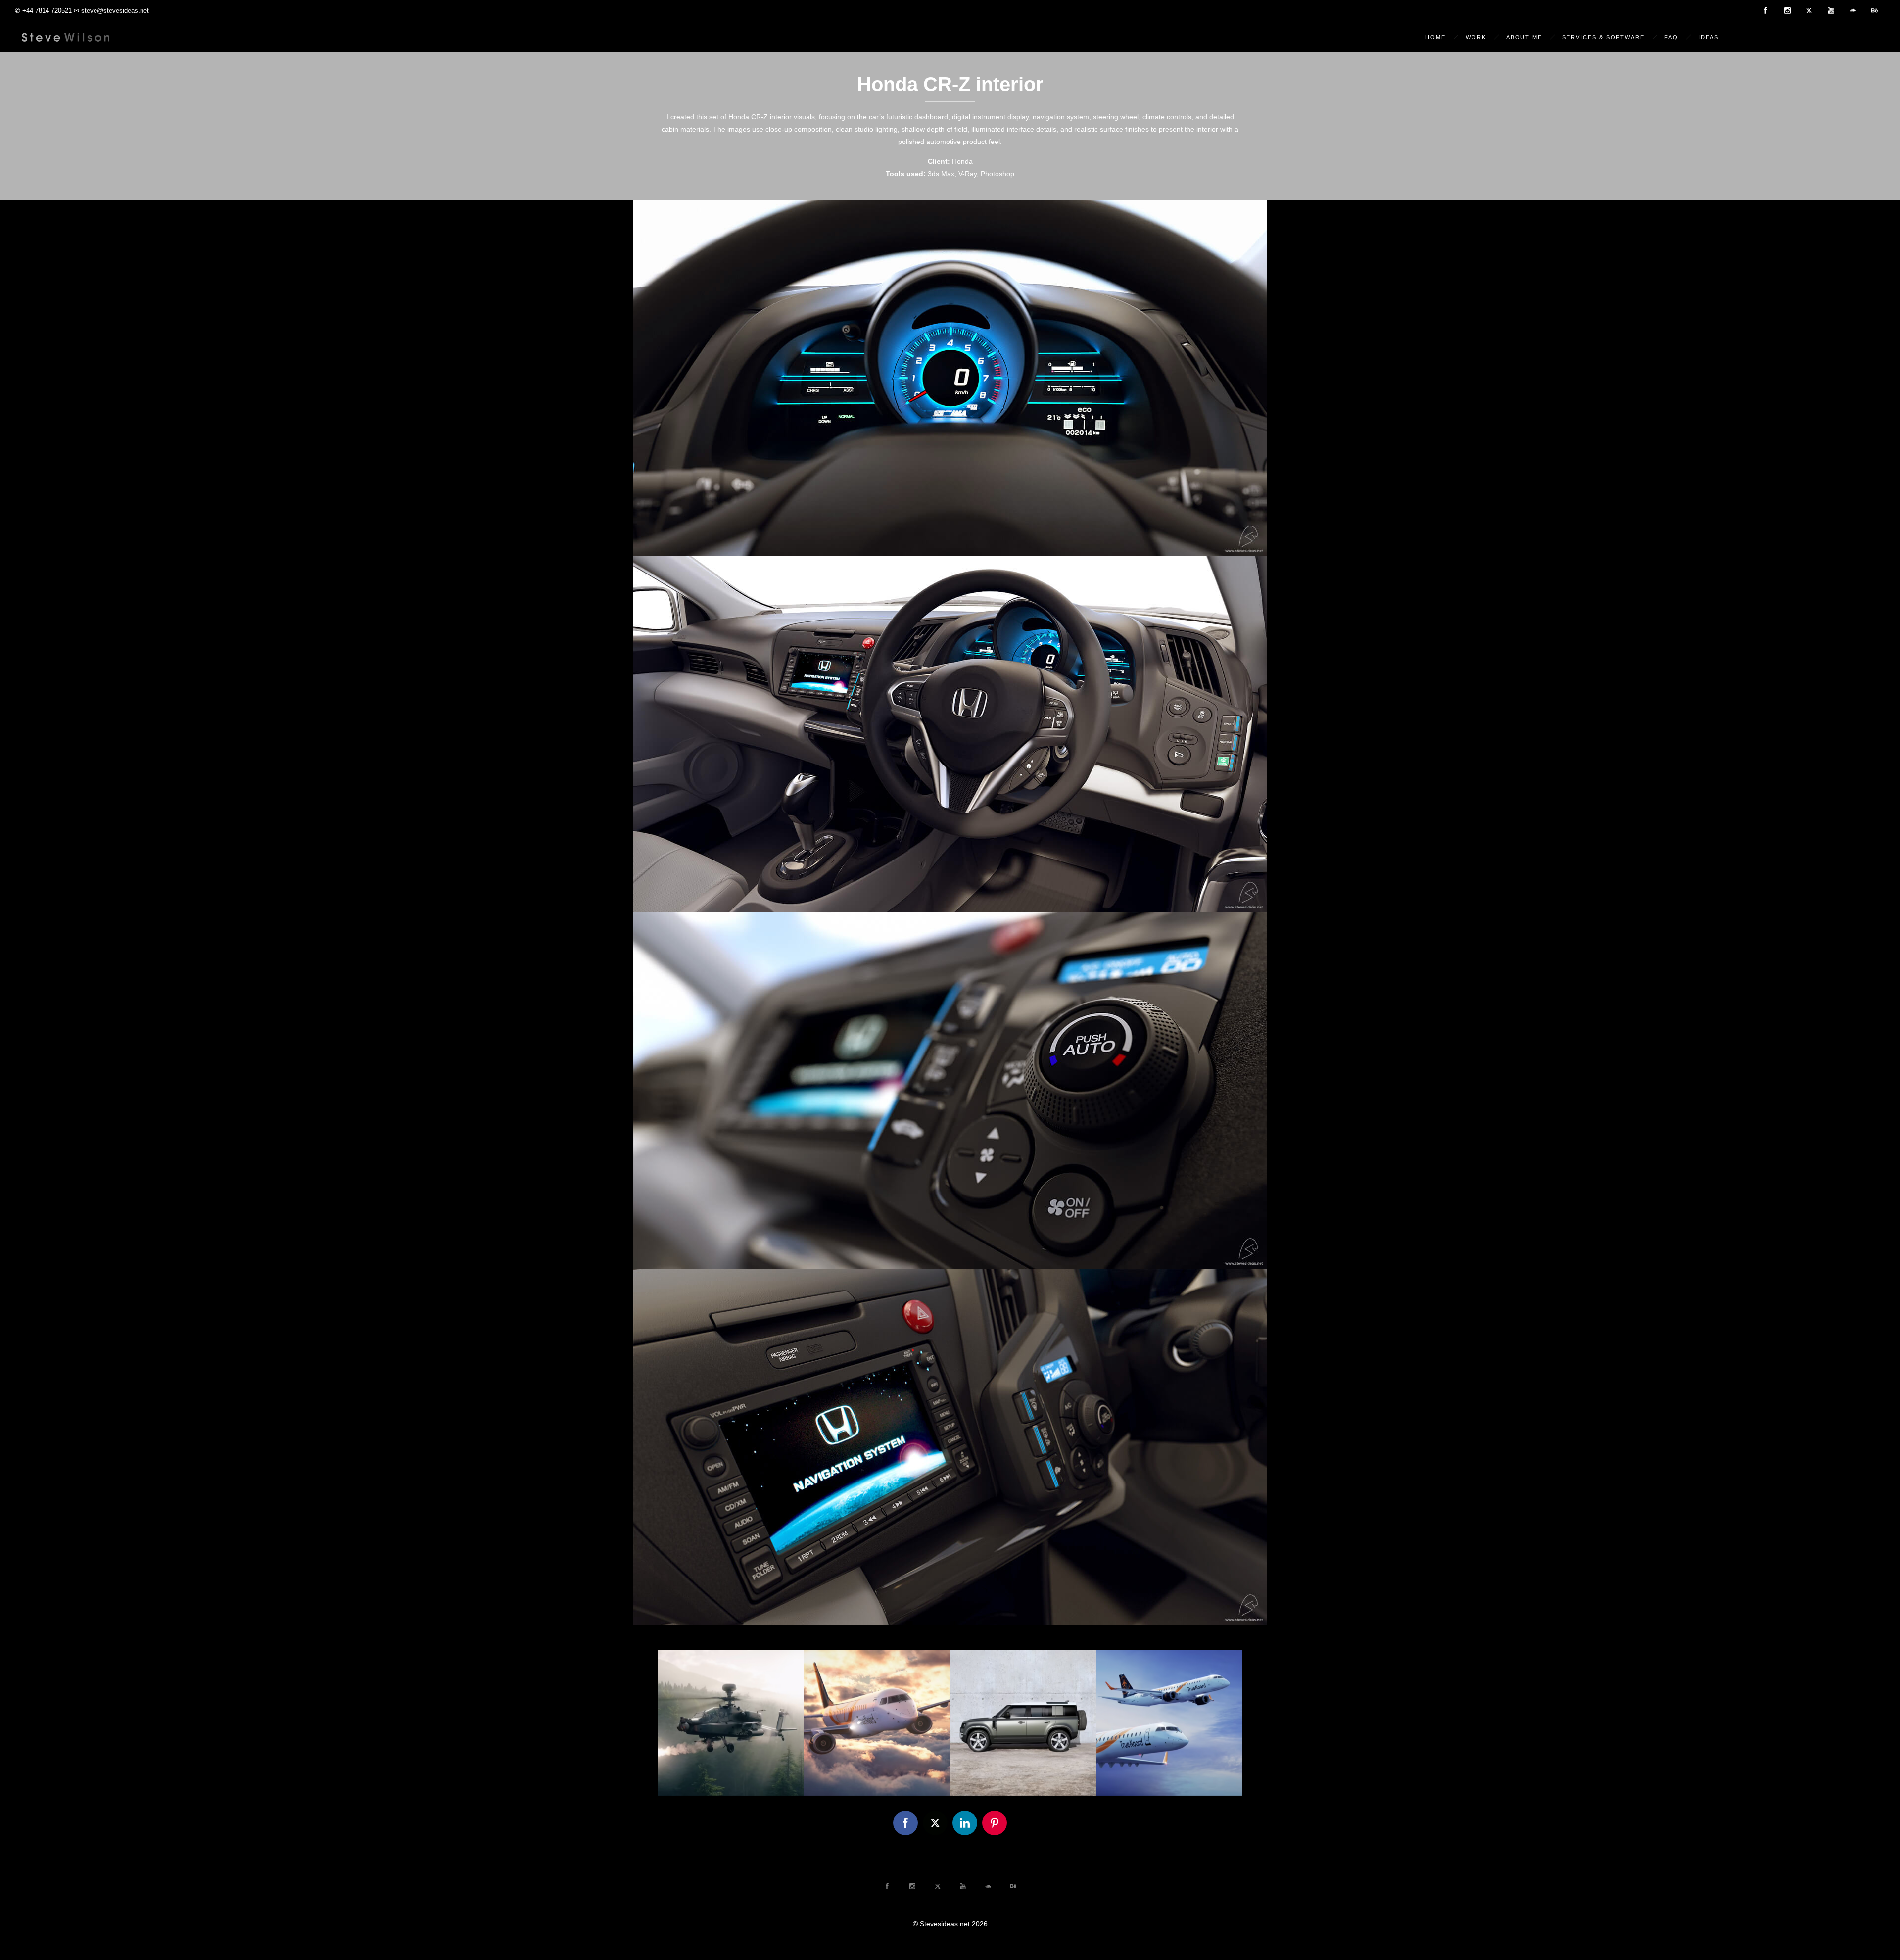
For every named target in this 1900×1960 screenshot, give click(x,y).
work (1476, 37)
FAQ (1671, 37)
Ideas (1709, 37)
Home (1436, 37)
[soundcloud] (1852, 11)
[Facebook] (1765, 11)
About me (1524, 37)
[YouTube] (1831, 11)
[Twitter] (1809, 11)
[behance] (1874, 11)
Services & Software (1603, 37)
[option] (731, 1723)
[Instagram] (1787, 11)
